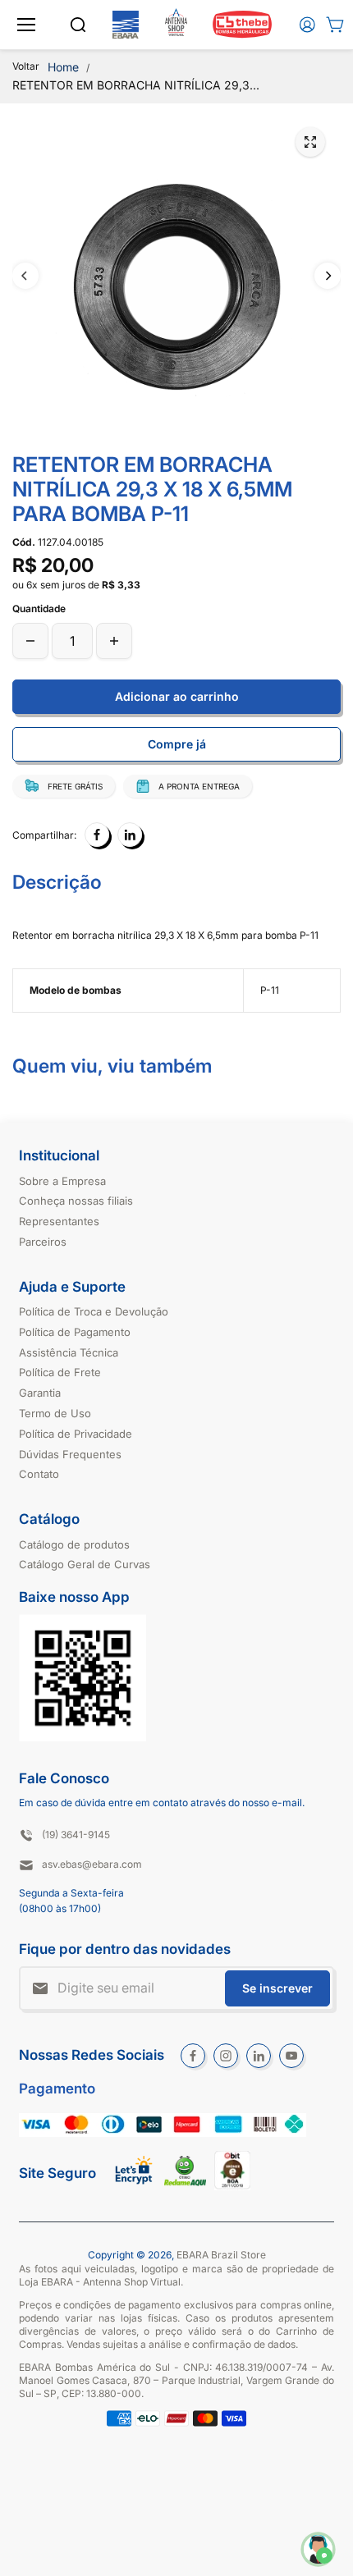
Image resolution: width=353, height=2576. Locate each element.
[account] (307, 25)
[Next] (328, 276)
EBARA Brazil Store (221, 2255)
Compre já (177, 744)
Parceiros (43, 1242)
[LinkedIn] (130, 835)
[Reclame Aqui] (185, 2183)
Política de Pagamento (75, 1332)
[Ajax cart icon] (335, 25)
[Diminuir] (30, 641)
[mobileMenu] (26, 25)
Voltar (26, 66)
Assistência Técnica (69, 1352)
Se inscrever (277, 1988)
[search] (78, 25)
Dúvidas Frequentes (70, 1454)
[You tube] (291, 2056)
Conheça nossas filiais (76, 1201)
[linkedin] (259, 2056)
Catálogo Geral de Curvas (85, 1564)
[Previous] (25, 276)
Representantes (59, 1221)
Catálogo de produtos (74, 1544)
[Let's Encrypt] (134, 2189)
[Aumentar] (114, 641)
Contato (39, 1474)
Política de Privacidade (76, 1434)
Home (63, 67)
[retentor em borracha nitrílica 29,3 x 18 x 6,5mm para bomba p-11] (310, 142)
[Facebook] (97, 835)
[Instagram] (226, 2056)
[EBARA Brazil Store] (126, 25)
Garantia (40, 1393)
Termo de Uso (55, 1413)
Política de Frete (60, 1372)
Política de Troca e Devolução (94, 1311)
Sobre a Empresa (62, 1181)
